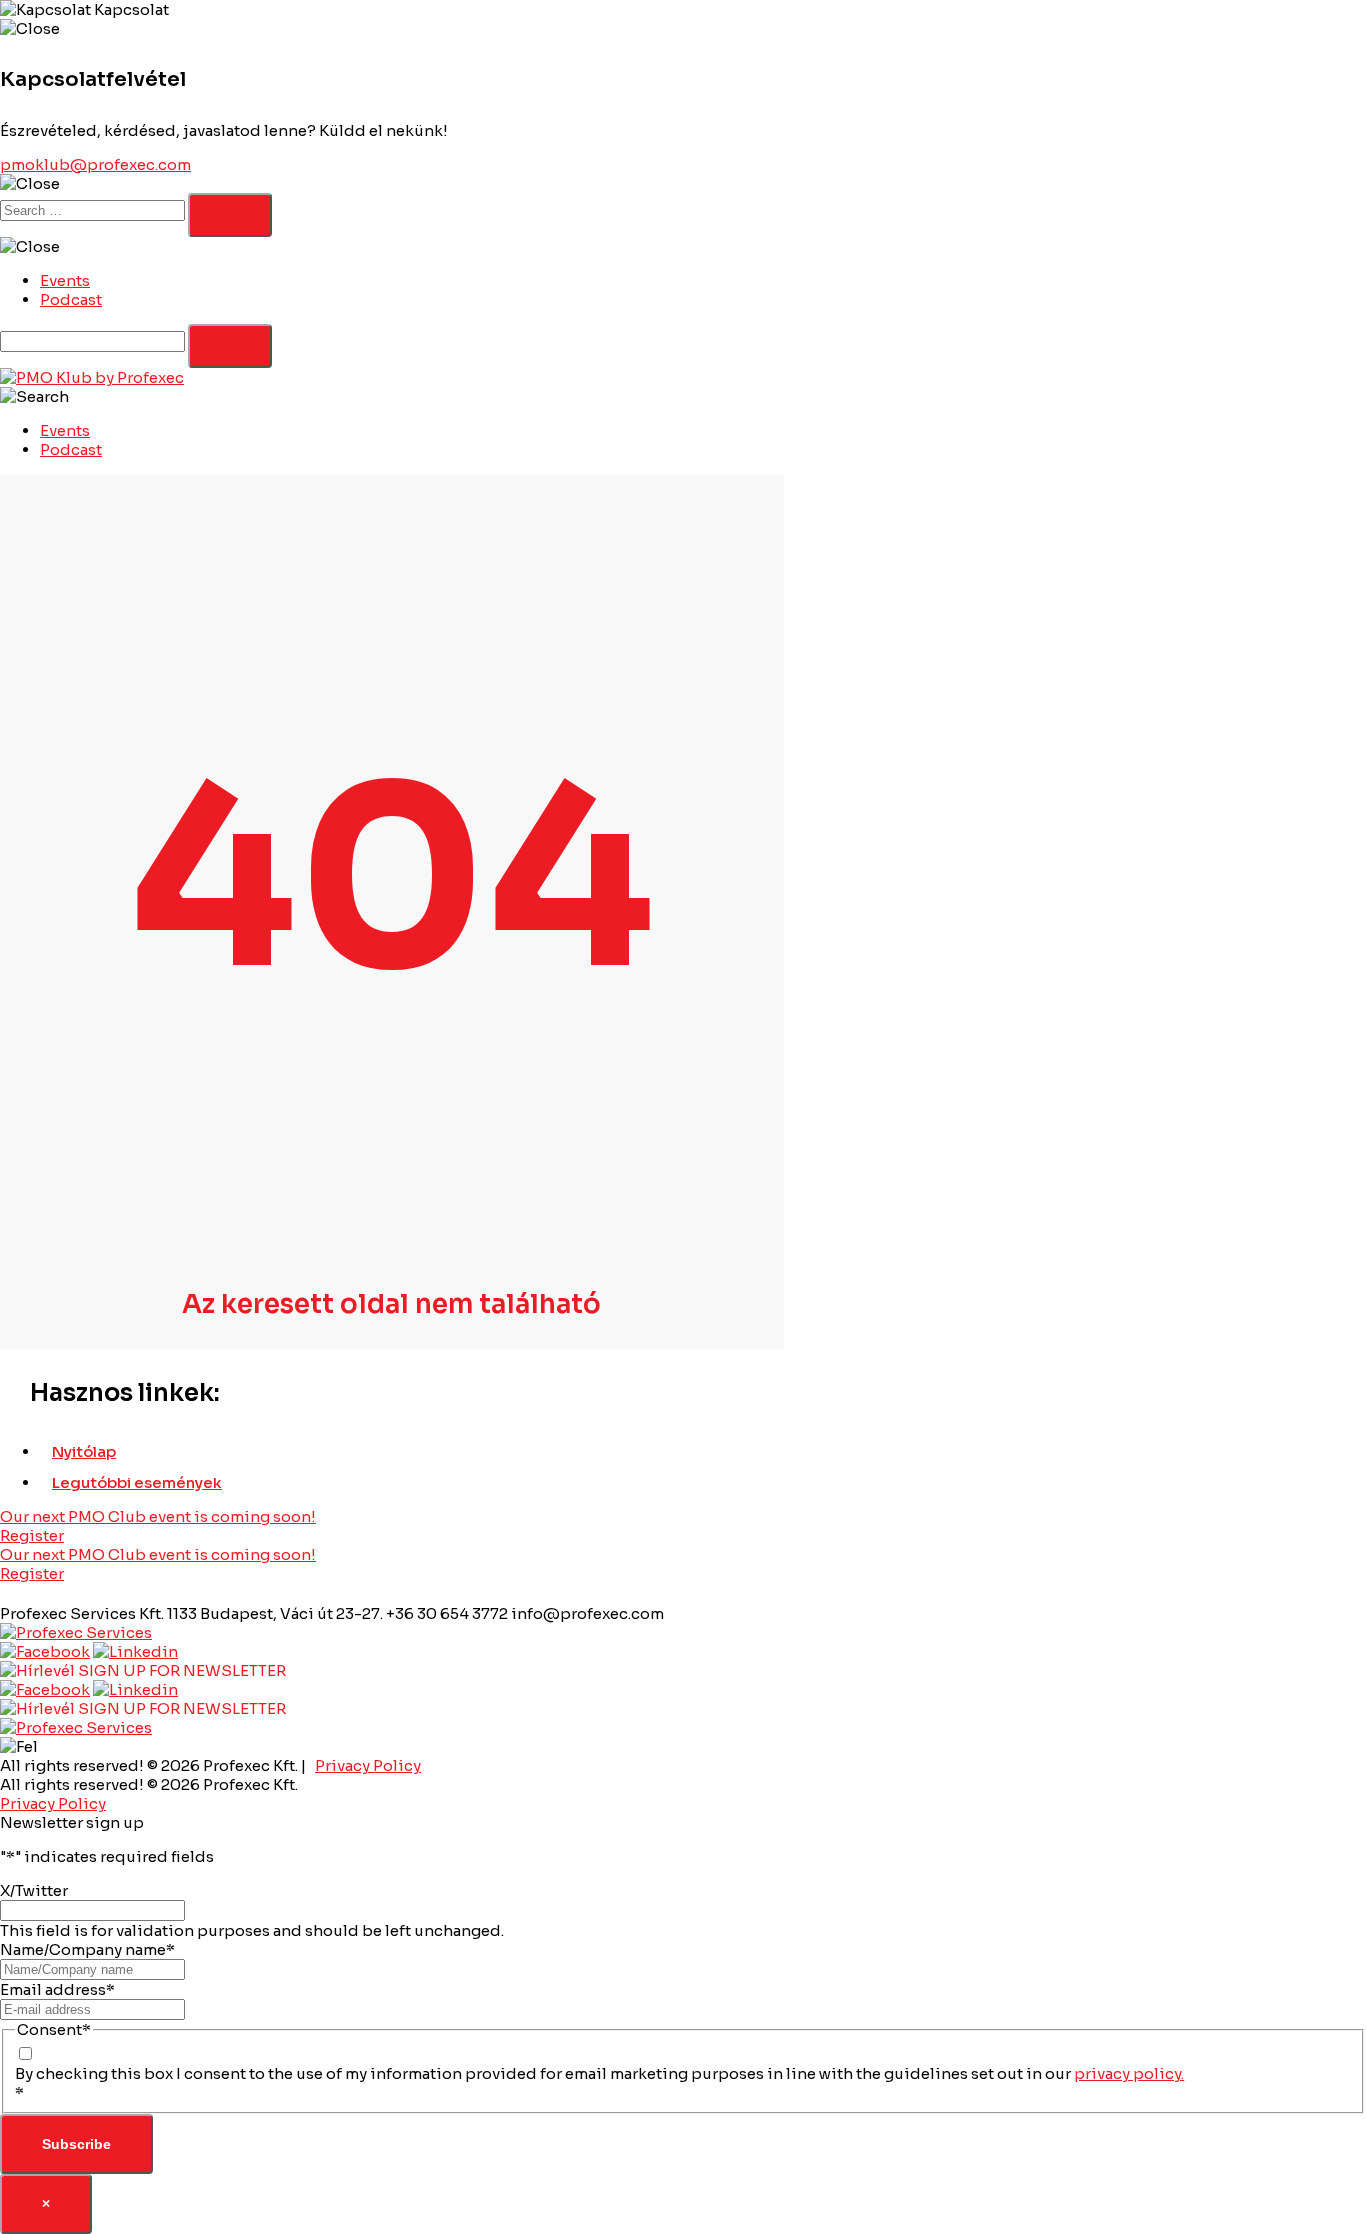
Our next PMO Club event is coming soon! (158, 1516)
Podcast (71, 299)
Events (65, 280)
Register (32, 1535)
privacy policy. (1129, 2073)
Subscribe (76, 2144)
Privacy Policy (368, 1765)
